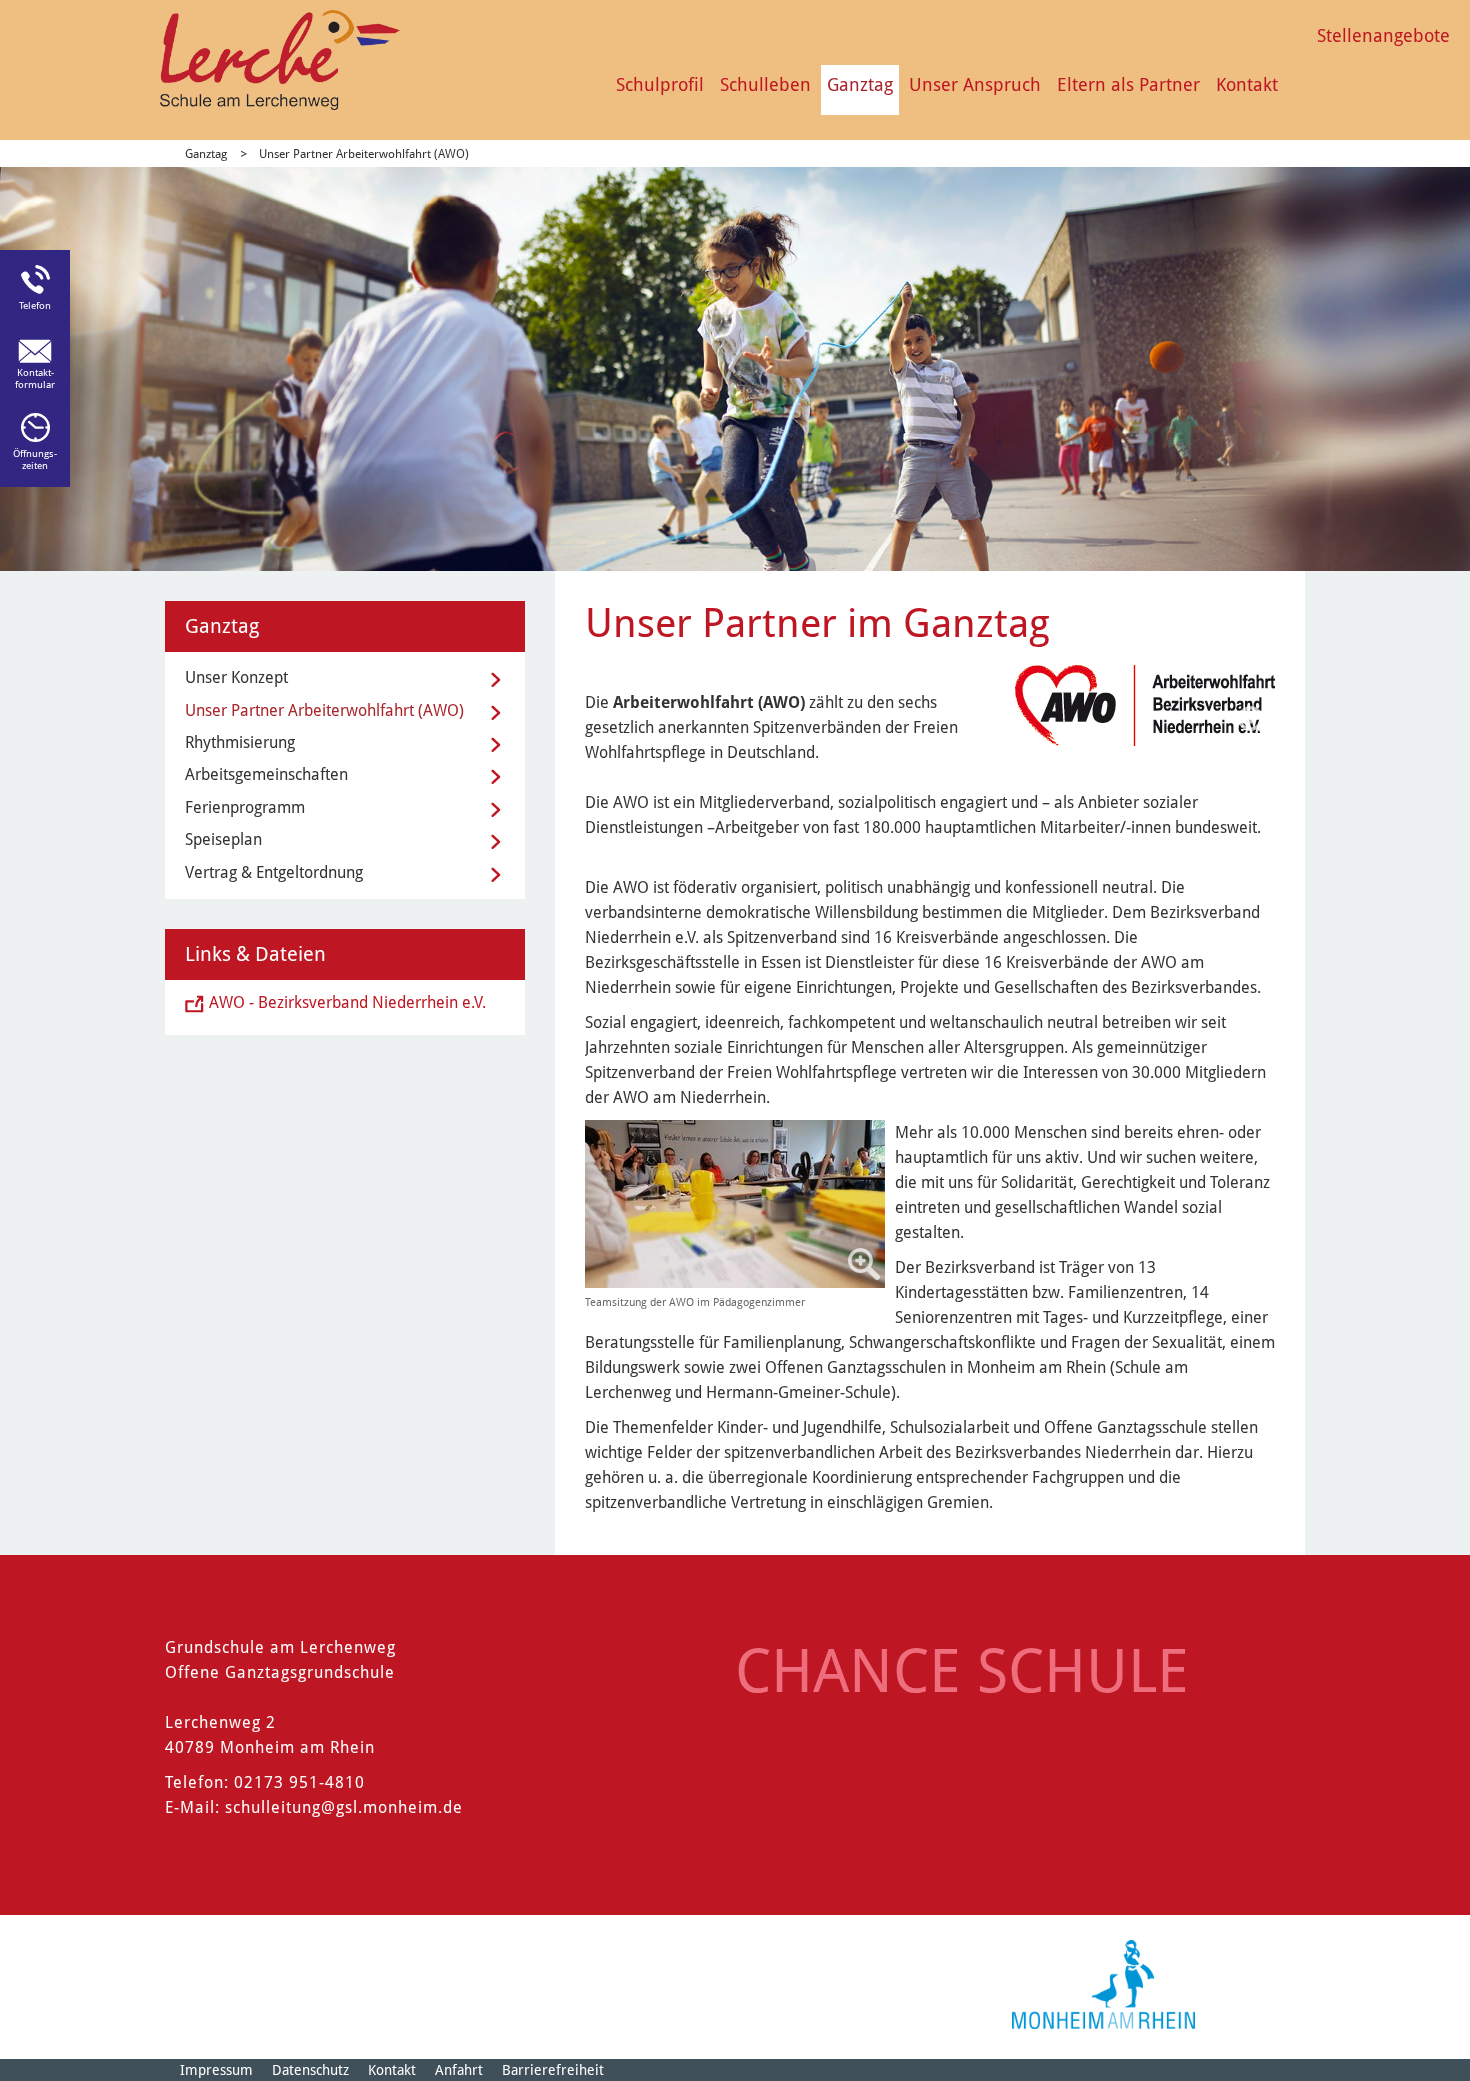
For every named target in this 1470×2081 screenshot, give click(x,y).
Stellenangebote (1383, 35)
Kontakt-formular (35, 378)
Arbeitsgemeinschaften (266, 774)
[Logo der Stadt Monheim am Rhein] (1103, 1984)
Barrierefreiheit (553, 2070)
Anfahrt (459, 2070)
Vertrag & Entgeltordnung (274, 872)
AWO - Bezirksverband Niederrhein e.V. (347, 1002)
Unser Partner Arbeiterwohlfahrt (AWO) (364, 154)
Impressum (216, 2070)
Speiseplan (223, 839)
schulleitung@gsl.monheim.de (344, 1807)
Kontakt (1247, 84)
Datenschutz (310, 2070)
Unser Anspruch (975, 84)
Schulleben (765, 84)
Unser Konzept (236, 677)
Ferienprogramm (245, 807)
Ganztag (860, 84)
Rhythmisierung (240, 742)
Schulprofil (660, 84)
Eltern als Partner (1128, 84)
